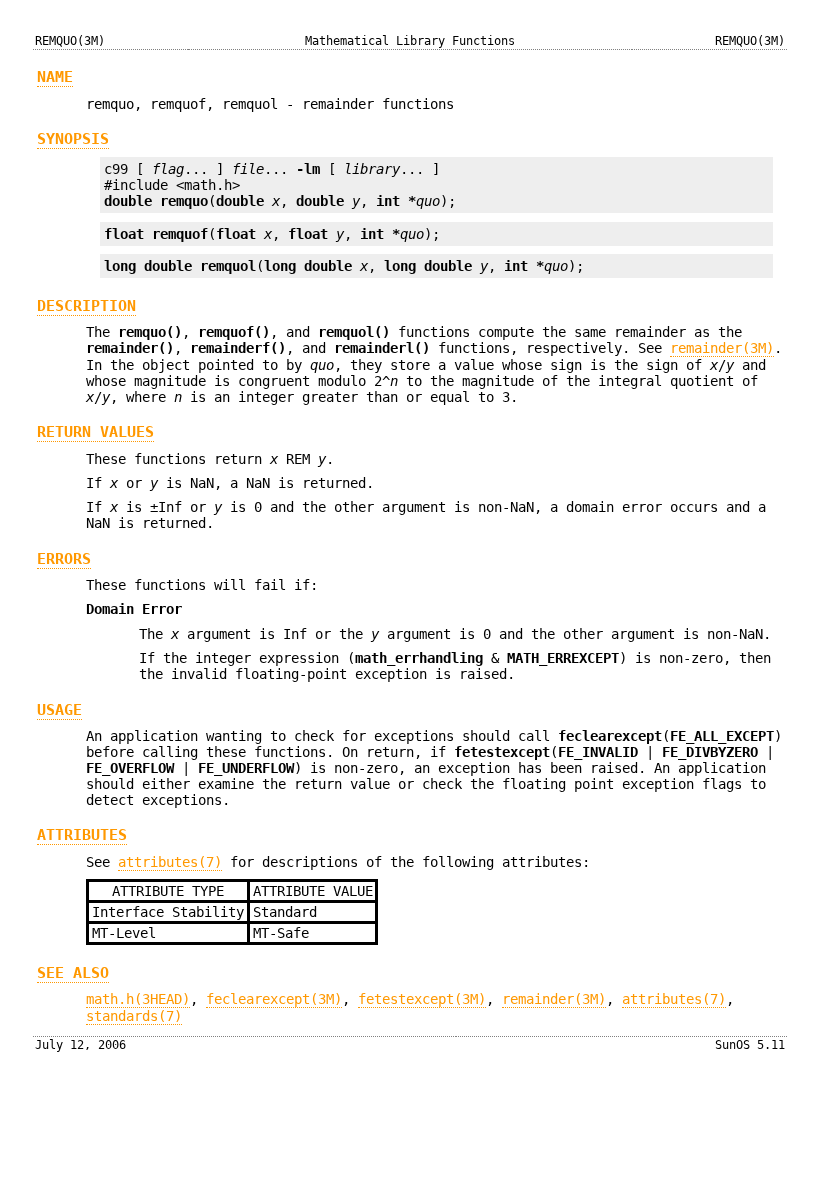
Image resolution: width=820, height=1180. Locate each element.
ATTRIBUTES (82, 835)
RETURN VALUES (95, 432)
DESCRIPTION (86, 306)
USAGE (59, 710)
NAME (55, 77)
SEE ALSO (73, 973)
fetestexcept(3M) (422, 999)
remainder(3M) (722, 348)
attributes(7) (170, 862)
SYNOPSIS (73, 139)
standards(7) (134, 1016)
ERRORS (64, 559)
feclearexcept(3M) (274, 999)
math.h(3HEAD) (138, 999)
